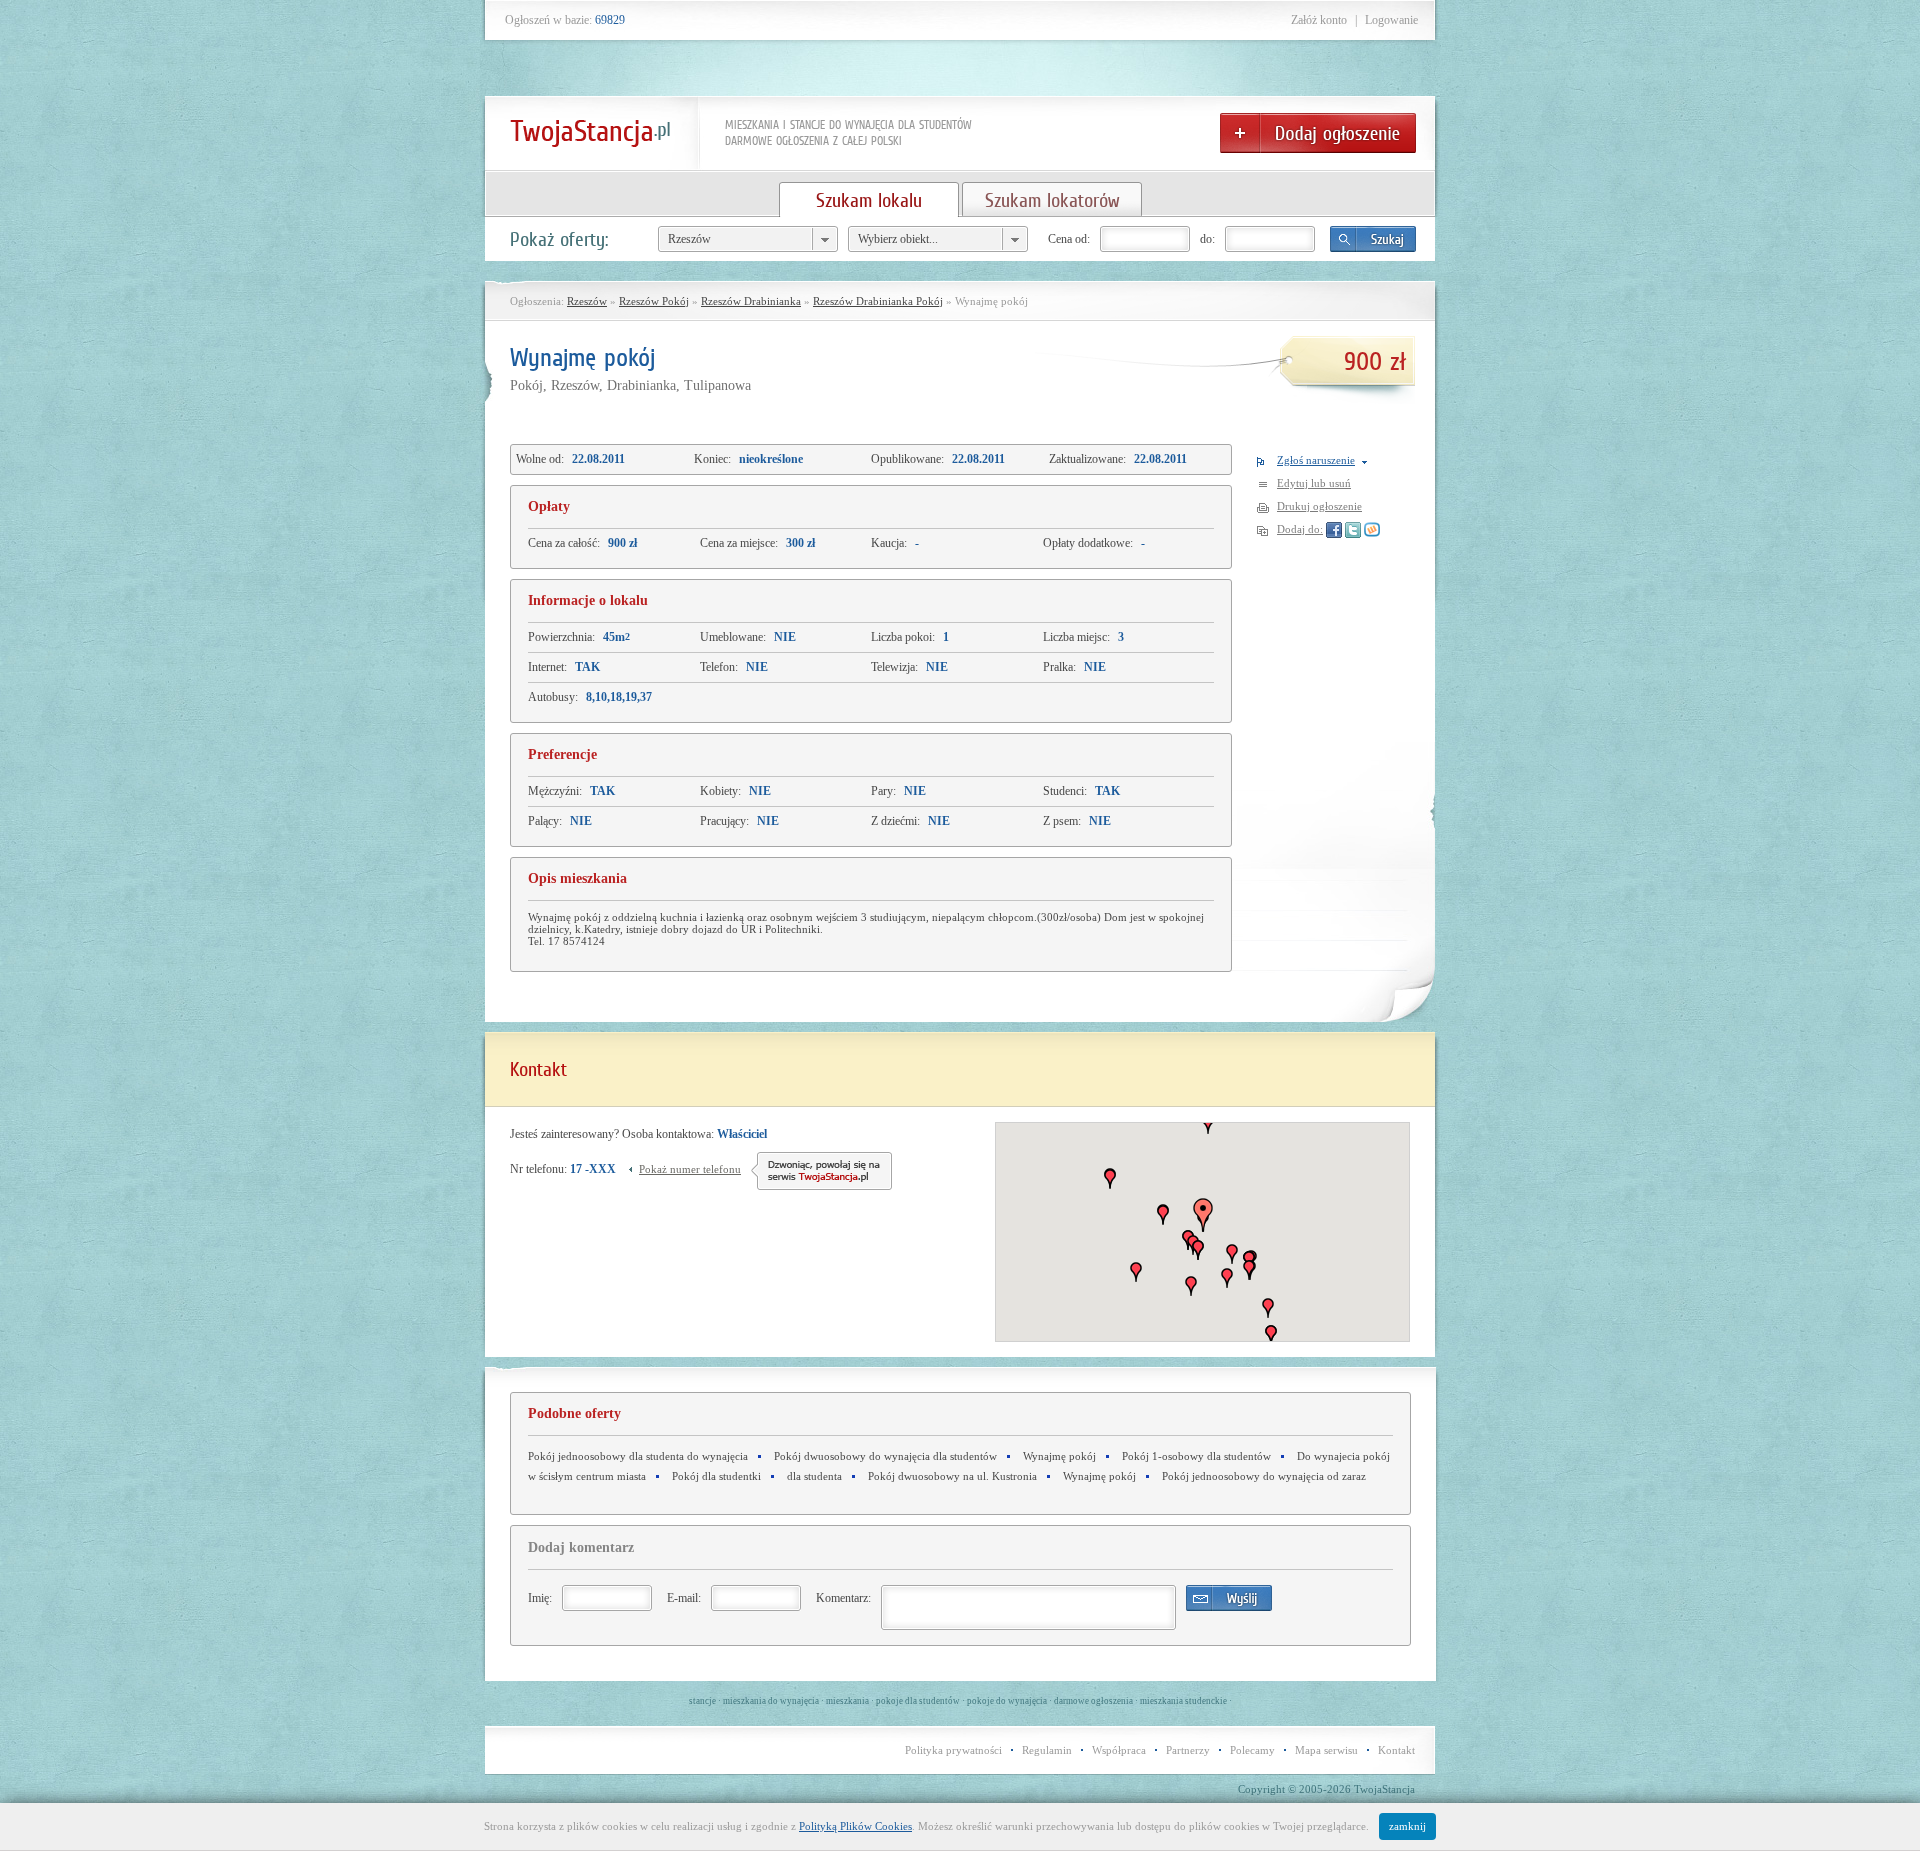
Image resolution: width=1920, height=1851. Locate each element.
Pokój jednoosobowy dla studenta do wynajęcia (638, 1456)
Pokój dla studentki (716, 1476)
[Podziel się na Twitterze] (1353, 529)
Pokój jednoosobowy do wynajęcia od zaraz (1264, 1476)
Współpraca (1119, 1750)
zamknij (1407, 1826)
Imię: (540, 1598)
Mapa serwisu (1326, 1750)
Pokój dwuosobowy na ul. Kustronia (952, 1476)
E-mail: (684, 1598)
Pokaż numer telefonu (690, 1169)
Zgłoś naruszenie (1316, 460)
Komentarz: (843, 1598)
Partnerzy (1188, 1750)
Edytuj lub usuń (1314, 483)
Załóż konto (1319, 20)
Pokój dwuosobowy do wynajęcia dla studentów (885, 1456)
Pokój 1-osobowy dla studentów (1196, 1456)
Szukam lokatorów (1052, 200)
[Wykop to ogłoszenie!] (1372, 529)
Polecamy (1252, 1750)
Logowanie (1391, 20)
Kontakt (1396, 1750)
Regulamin (1047, 1750)
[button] (1232, 1254)
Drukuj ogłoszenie (1319, 506)
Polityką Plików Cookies (855, 1826)
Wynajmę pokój (1059, 1456)
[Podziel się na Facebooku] (1334, 529)
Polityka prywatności (953, 1750)
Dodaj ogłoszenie (1318, 133)
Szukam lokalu (869, 200)
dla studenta (814, 1476)
